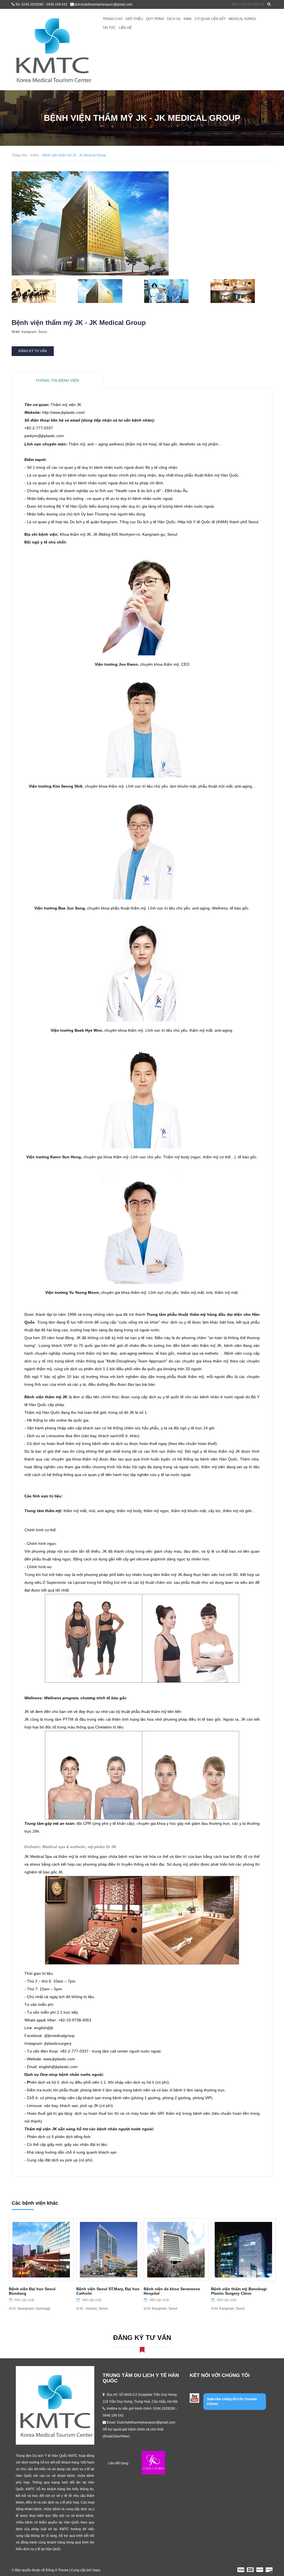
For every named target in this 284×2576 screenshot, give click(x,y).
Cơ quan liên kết (210, 19)
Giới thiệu (134, 19)
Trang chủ (113, 19)
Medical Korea (242, 19)
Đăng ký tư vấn (33, 351)
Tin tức (109, 28)
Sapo (96, 2570)
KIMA (188, 19)
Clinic (35, 155)
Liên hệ (125, 28)
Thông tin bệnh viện (57, 380)
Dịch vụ (174, 19)
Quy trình (155, 19)
